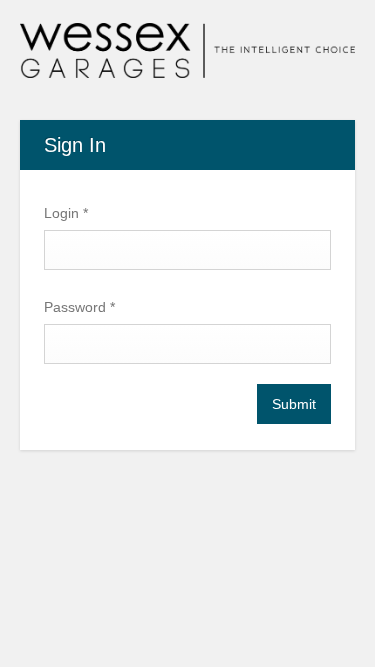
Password (79, 307)
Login (66, 213)
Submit (294, 404)
